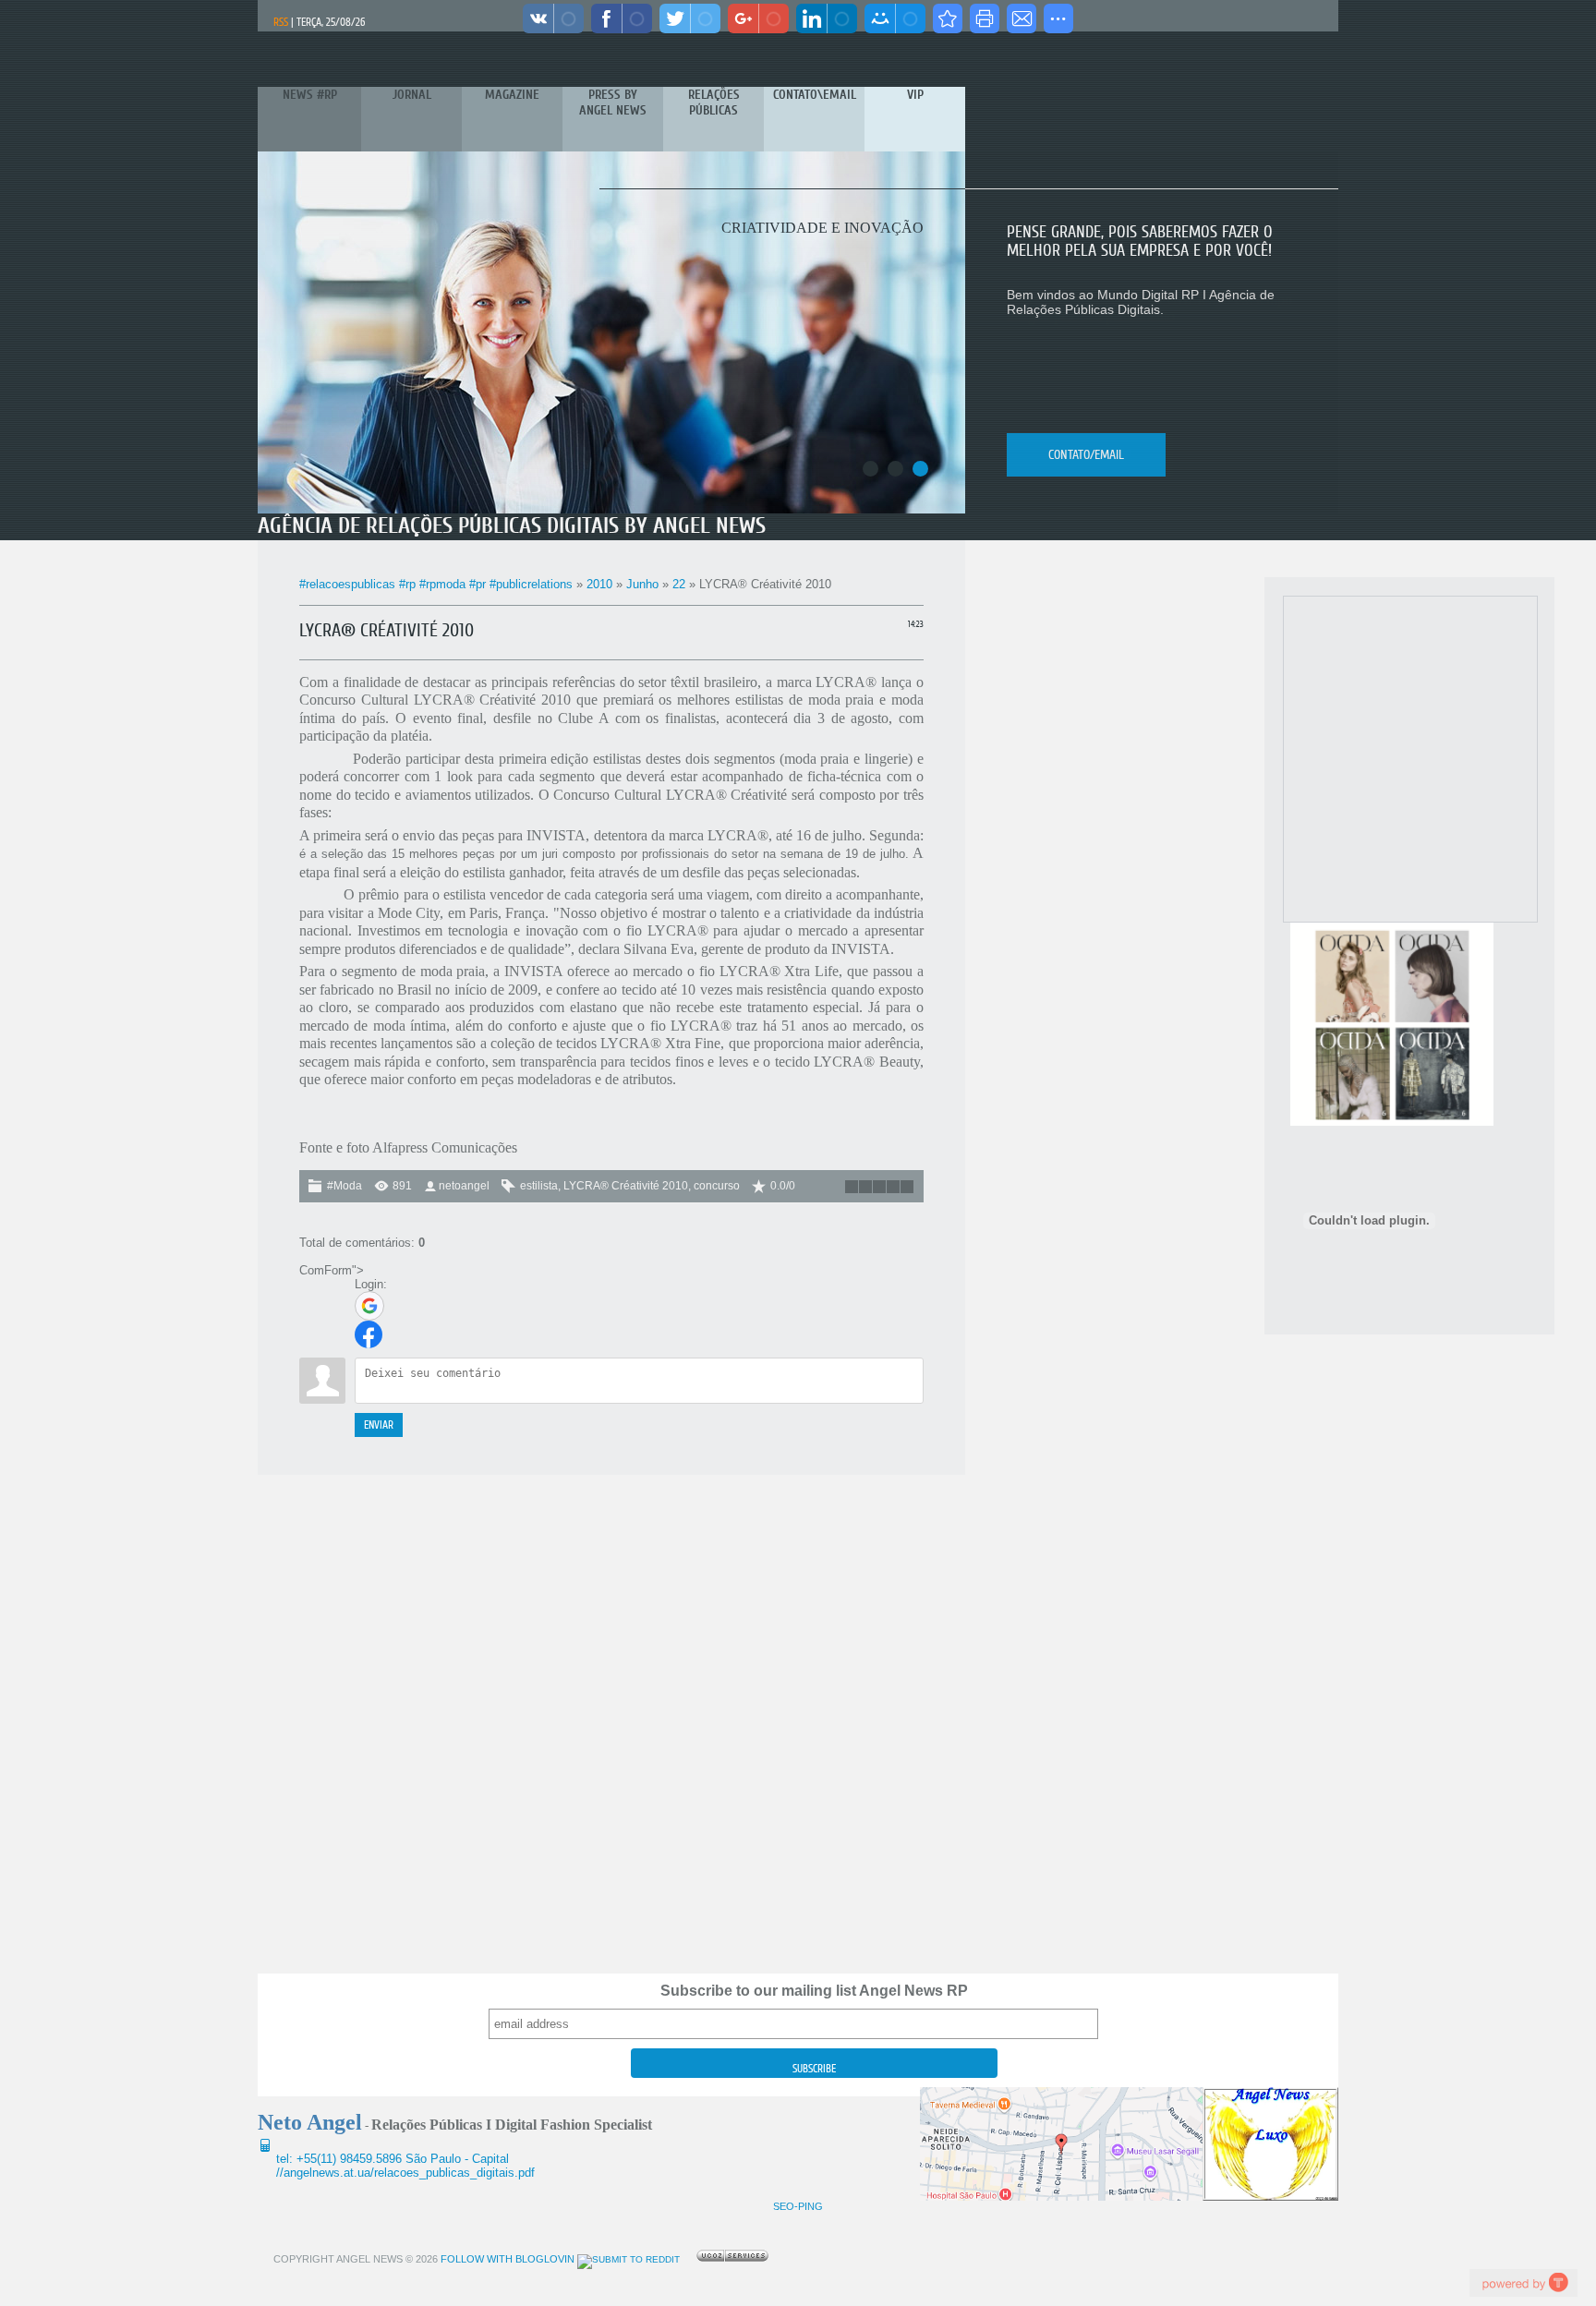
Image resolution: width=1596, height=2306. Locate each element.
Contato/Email (1086, 455)
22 (679, 584)
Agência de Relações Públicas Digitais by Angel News (512, 526)
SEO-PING (798, 2206)
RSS (281, 22)
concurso (717, 1186)
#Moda (345, 1186)
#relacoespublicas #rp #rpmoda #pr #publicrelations (436, 584)
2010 (599, 584)
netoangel (464, 1186)
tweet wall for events (1523, 2282)
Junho (642, 584)
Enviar (379, 1425)
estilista (539, 1186)
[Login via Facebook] (369, 1334)
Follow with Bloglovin (506, 2259)
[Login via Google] (369, 1306)
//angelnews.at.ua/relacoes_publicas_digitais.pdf (405, 2173)
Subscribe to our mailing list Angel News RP (814, 1991)
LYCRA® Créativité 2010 (626, 1186)
